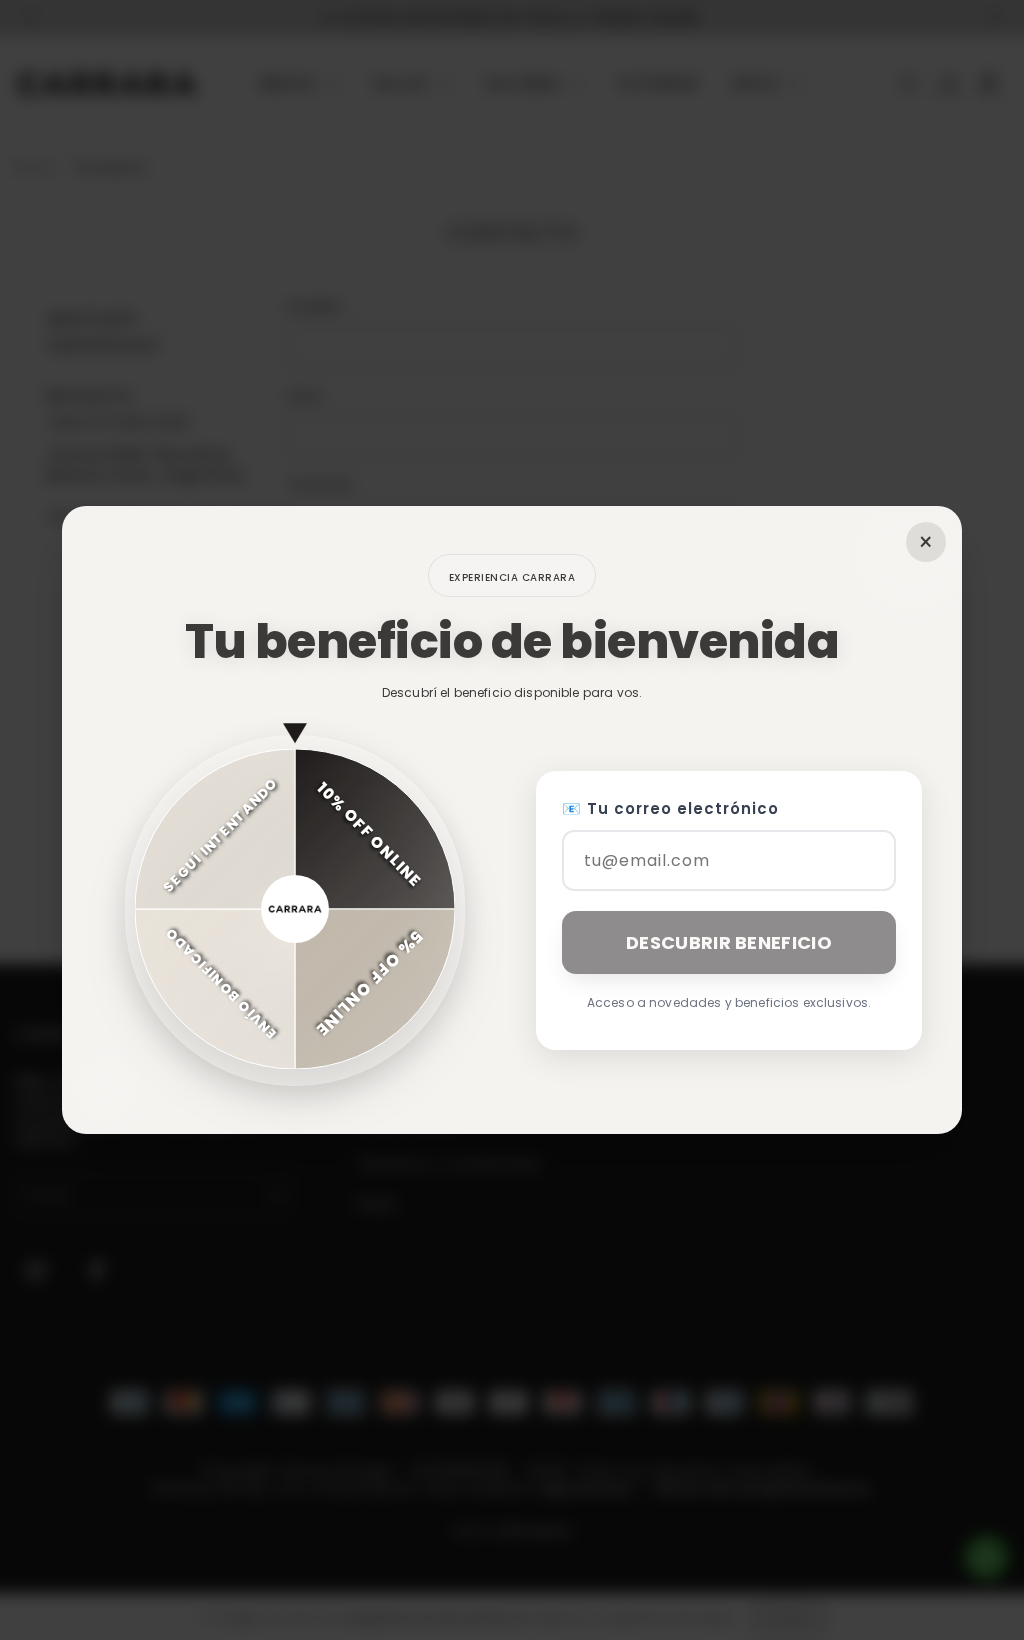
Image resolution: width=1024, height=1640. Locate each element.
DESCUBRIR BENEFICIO (729, 942)
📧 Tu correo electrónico (670, 808)
